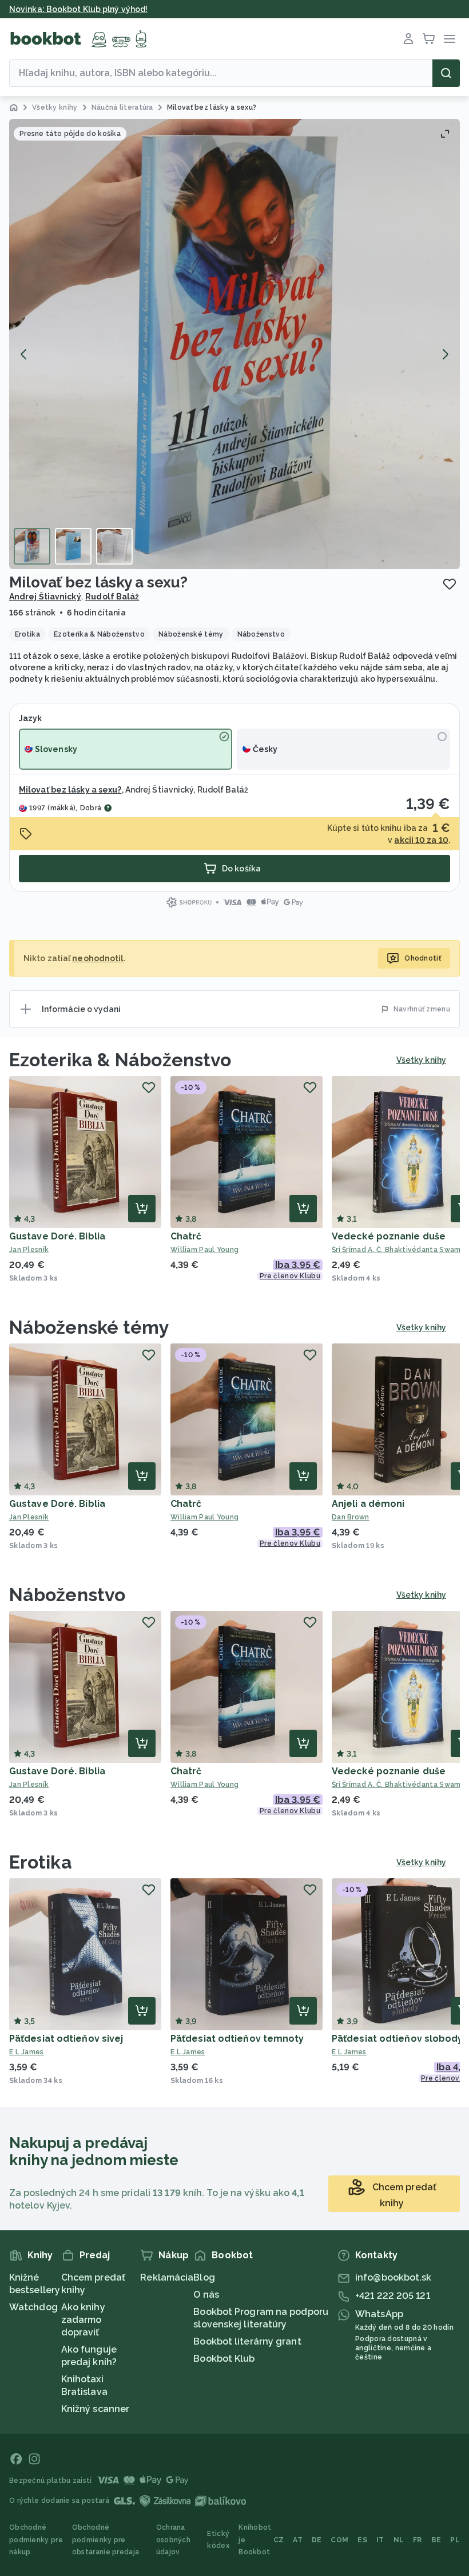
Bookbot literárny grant (247, 2341)
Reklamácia (167, 2277)
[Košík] (429, 39)
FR (418, 2540)
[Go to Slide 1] (32, 546)
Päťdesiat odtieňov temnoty (237, 2039)
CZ (279, 2540)
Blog (204, 2277)
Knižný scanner (95, 2409)
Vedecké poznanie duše (389, 1236)
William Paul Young (204, 1250)
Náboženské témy (90, 1327)
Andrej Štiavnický (45, 597)
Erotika (41, 1862)
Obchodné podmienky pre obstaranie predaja (106, 2540)
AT (298, 2540)
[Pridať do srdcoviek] (450, 584)
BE (436, 2540)
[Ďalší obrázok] (445, 354)
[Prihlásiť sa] (408, 39)
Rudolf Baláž (112, 597)
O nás (206, 2295)
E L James (27, 2052)
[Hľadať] (446, 73)
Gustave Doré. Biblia (57, 1236)
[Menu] (450, 39)
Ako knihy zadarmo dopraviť (83, 2320)
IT (380, 2540)
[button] (234, 344)
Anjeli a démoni (368, 1504)
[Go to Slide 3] (114, 546)
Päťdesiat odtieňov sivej (66, 2039)
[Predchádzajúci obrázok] (24, 354)
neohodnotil (98, 958)
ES (362, 2540)
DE (317, 2540)
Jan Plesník (29, 1250)
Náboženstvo (67, 1595)
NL (399, 2540)
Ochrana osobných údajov (173, 2540)
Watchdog (33, 2307)
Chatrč (186, 1236)
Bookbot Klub (224, 2359)
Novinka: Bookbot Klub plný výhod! (78, 9)
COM (339, 2540)
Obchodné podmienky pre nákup (36, 2540)
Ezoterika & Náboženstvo (120, 1060)
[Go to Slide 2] (73, 546)
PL (455, 2540)
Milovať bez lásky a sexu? (70, 790)
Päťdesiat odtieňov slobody (398, 2039)
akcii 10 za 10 (421, 840)
